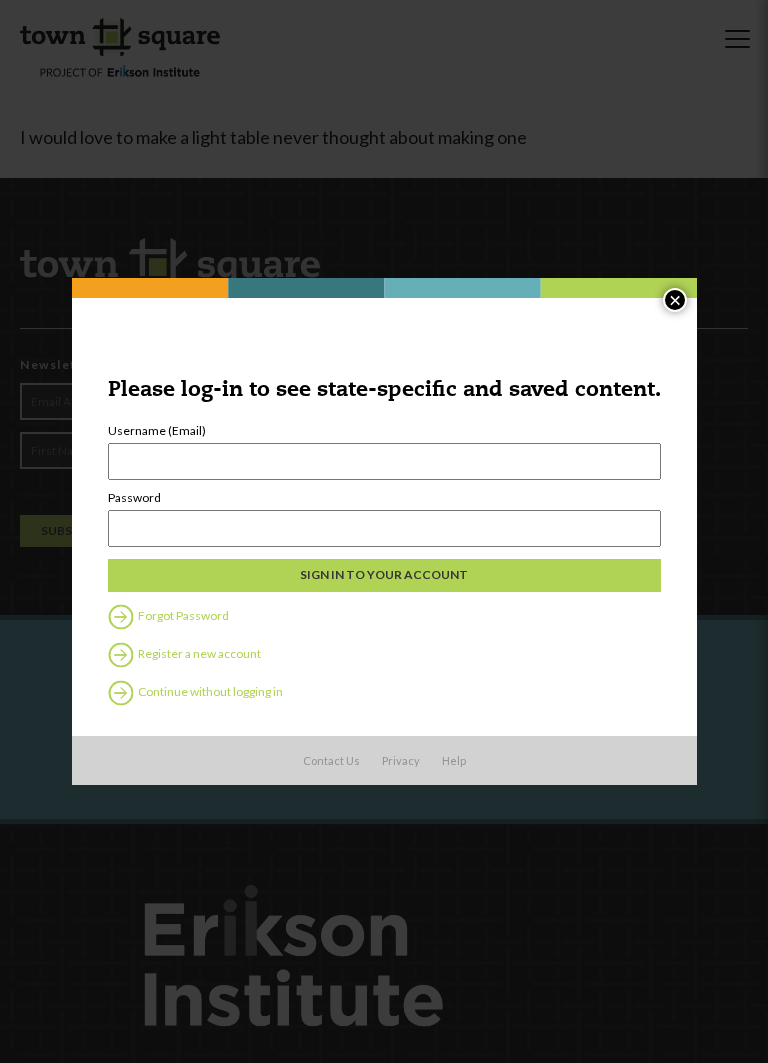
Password (134, 498)
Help (454, 760)
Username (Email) (157, 431)
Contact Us (331, 760)
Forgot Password (182, 615)
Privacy (401, 760)
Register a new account (198, 653)
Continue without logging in (209, 691)
